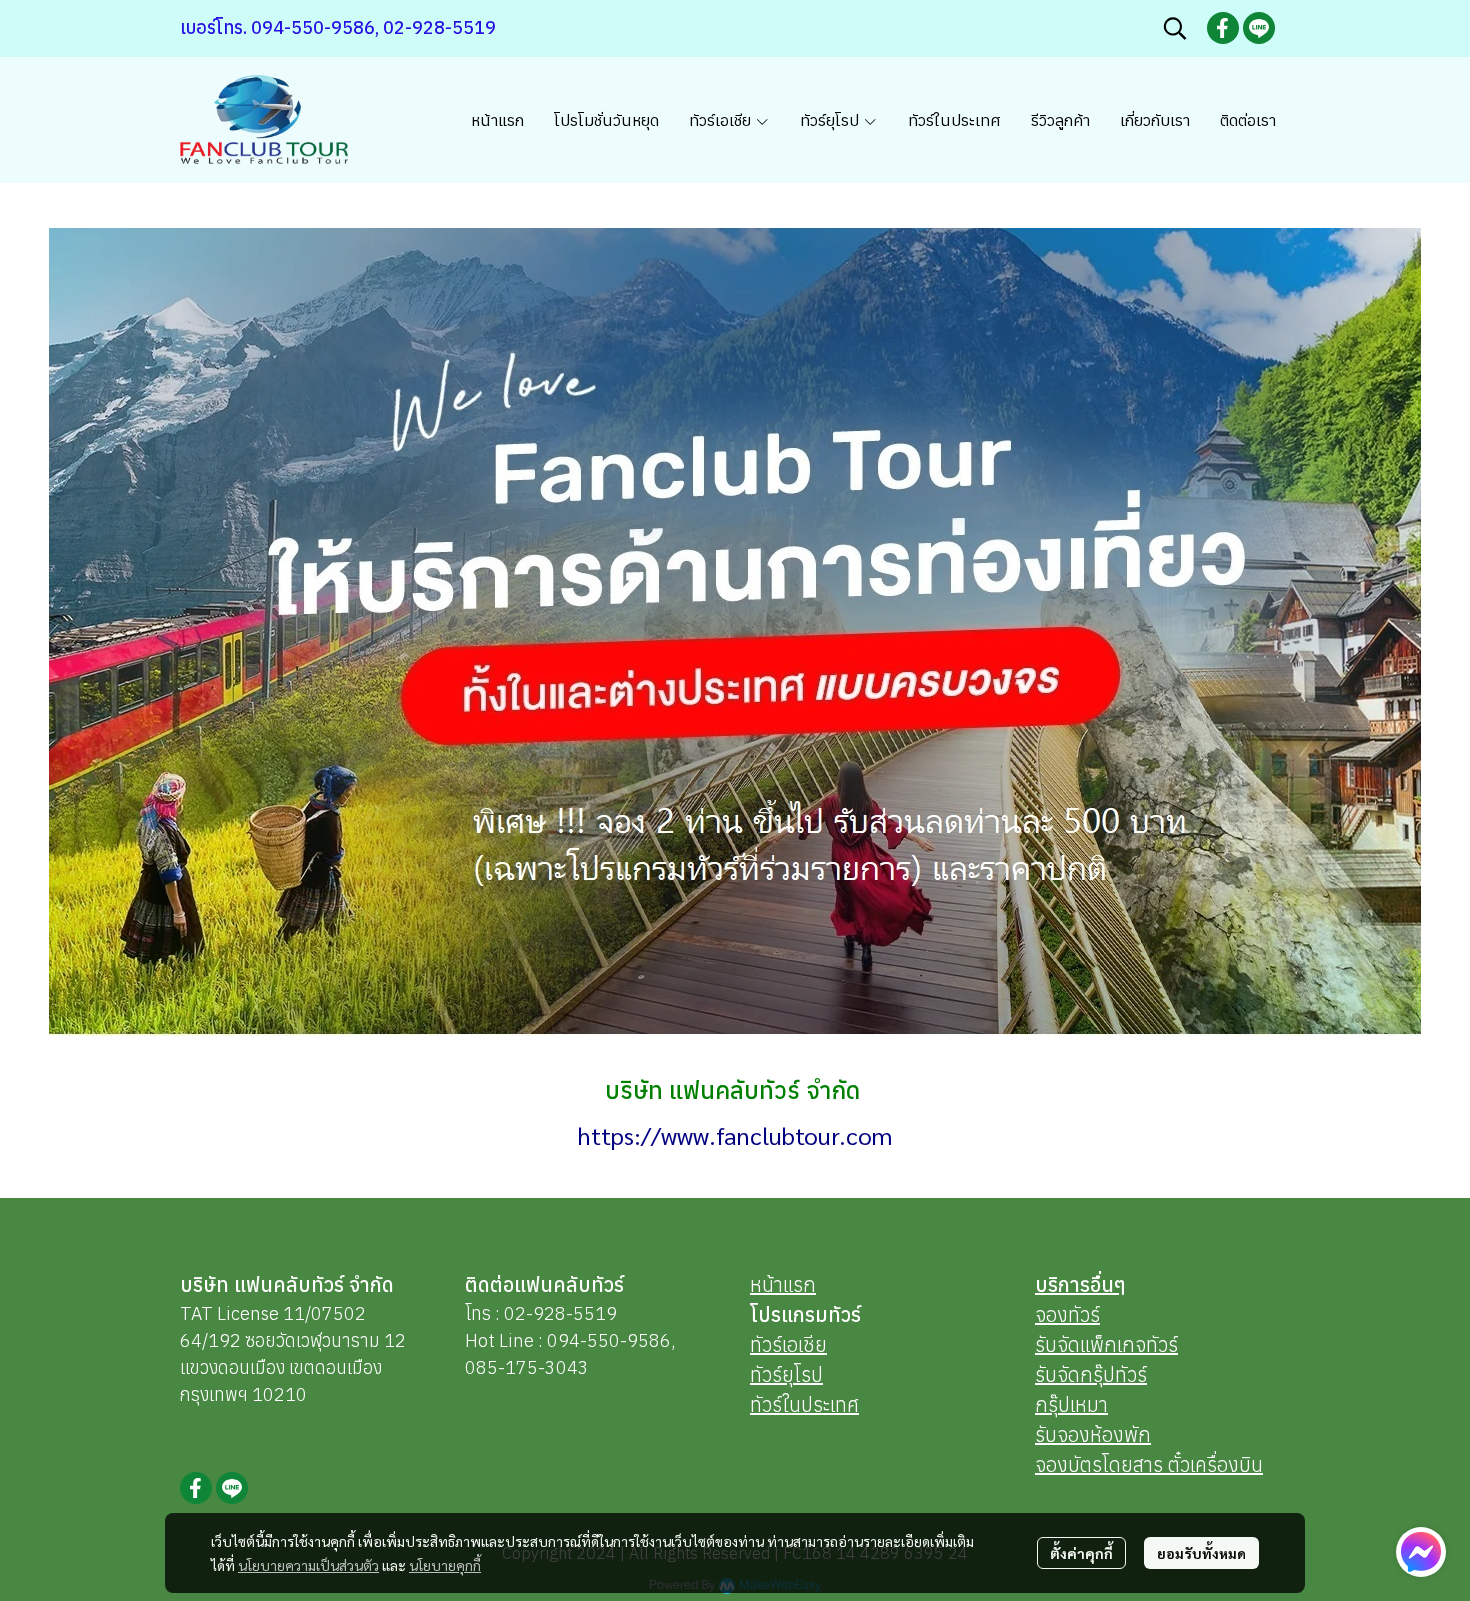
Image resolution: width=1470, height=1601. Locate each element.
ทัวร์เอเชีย (788, 1344)
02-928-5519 (560, 1313)
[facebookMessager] (1421, 1552)
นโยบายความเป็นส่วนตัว (308, 1565)
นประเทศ (824, 1404)
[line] (1259, 28)
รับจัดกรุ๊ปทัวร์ (1091, 1374)
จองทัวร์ (1067, 1314)
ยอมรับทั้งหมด (1201, 1553)
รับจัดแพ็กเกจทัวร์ (1106, 1344)
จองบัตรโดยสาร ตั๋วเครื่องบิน (1149, 1464)
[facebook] (1223, 28)
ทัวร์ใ (769, 1404)
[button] (1175, 28)
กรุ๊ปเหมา (1071, 1404)
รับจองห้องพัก (1093, 1434)
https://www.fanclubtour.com (735, 1135)
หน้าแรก (783, 1284)
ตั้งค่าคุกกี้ (1081, 1553)
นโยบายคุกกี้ (445, 1565)
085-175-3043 (527, 1367)
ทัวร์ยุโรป (786, 1374)
